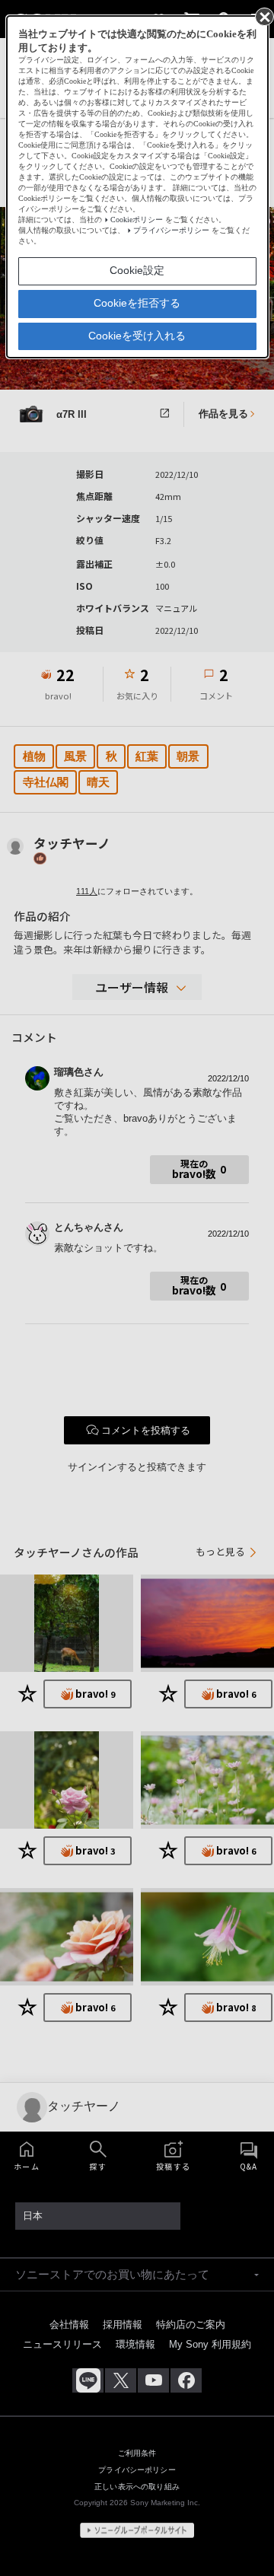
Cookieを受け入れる (137, 336)
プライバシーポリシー (171, 230)
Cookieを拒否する (137, 303)
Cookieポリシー (137, 220)
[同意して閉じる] (263, 16)
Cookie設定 (137, 270)
